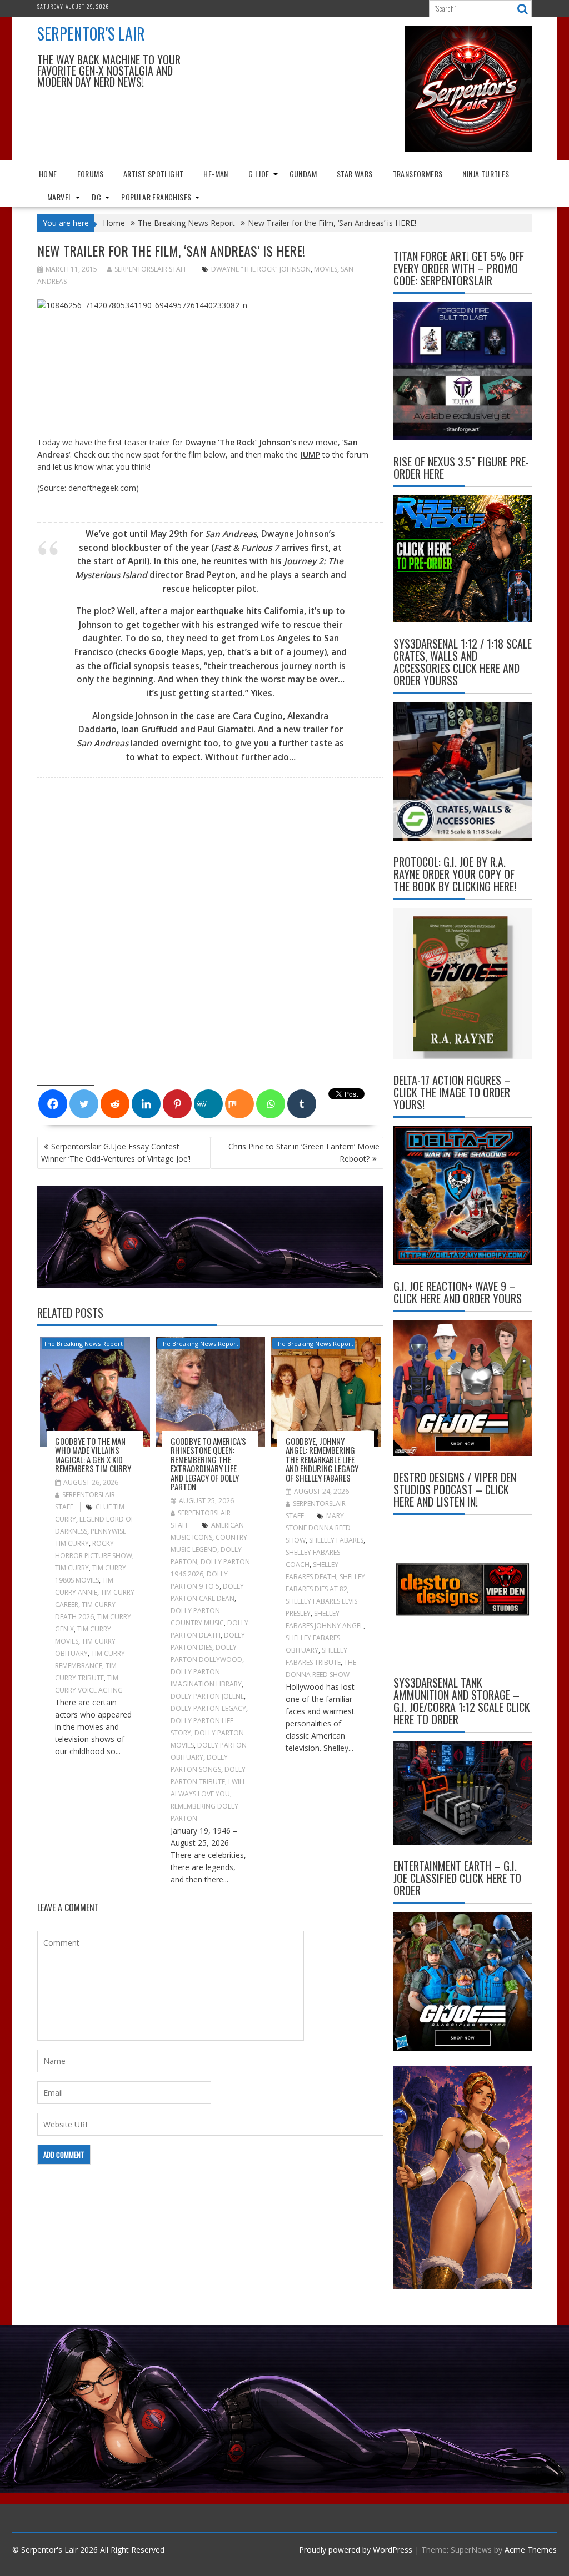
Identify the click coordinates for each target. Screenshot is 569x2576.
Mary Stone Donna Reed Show (318, 1528)
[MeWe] (208, 1104)
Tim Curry (72, 1568)
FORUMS (90, 174)
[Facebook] (53, 1104)
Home (48, 174)
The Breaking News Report (83, 1344)
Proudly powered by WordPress (356, 2550)
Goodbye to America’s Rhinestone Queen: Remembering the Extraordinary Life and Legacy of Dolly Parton (208, 1464)
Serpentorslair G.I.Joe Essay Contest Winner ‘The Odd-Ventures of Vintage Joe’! (116, 1153)
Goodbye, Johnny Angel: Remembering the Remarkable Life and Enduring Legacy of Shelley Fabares (322, 1459)
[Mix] (239, 1104)
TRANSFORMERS (418, 174)
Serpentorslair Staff (151, 269)
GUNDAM (303, 174)
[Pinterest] (177, 1104)
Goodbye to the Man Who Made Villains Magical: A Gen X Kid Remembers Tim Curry (93, 1455)
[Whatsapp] (271, 1104)
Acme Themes (531, 2550)
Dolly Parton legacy (208, 1708)
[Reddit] (115, 1104)
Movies (326, 269)
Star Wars (355, 174)
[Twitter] (84, 1104)
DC (96, 197)
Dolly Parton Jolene (207, 1696)
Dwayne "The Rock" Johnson (261, 269)
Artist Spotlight (153, 174)
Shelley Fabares (336, 1540)
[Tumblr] (302, 1104)
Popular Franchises (156, 197)
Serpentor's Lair (91, 34)
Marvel (59, 197)
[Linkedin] (146, 1104)
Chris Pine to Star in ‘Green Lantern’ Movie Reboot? (304, 1153)
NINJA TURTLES (486, 174)
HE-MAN (216, 174)
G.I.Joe (259, 174)
